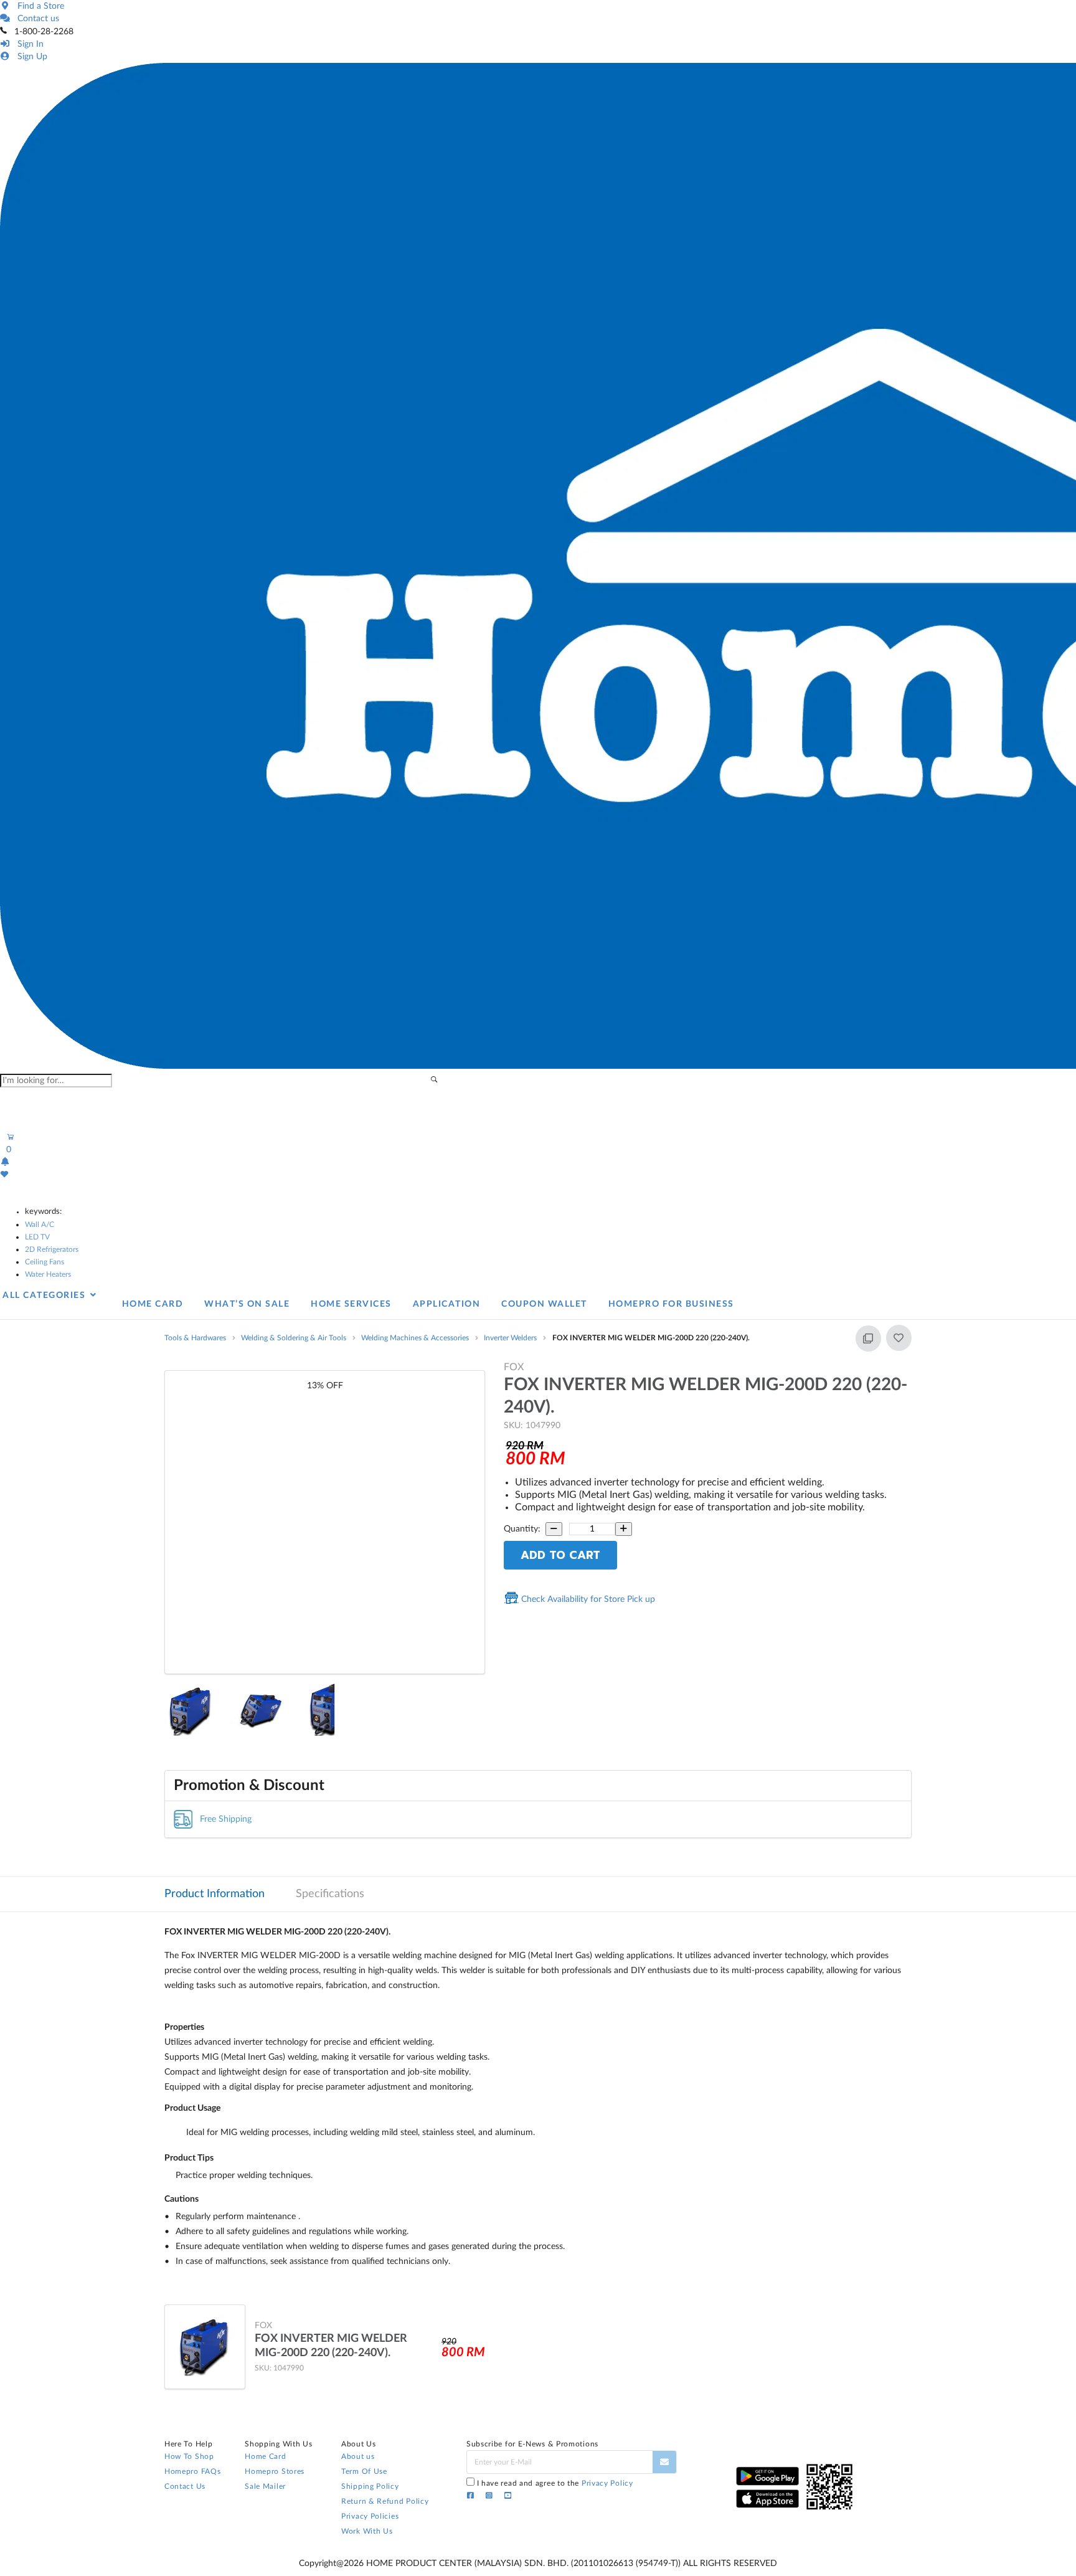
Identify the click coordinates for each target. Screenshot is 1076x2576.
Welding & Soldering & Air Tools (294, 1338)
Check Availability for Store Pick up (587, 1599)
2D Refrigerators (52, 1249)
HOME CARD (153, 1304)
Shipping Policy (370, 2486)
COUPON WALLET (544, 1304)
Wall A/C (40, 1224)
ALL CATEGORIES (45, 1295)
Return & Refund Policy (385, 2501)
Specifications (330, 1894)
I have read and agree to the (555, 2483)
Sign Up (30, 57)
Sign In (28, 44)
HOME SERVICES (351, 1304)
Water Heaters (48, 1274)
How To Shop (189, 2456)
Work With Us (367, 2531)
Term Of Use (364, 2471)
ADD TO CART (560, 1555)
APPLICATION (447, 1304)
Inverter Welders (510, 1338)
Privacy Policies (370, 2516)
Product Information (215, 1894)
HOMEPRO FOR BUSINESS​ (671, 1304)
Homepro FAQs (192, 2471)
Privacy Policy (607, 2483)
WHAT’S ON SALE (247, 1304)
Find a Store (38, 6)
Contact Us (185, 2486)
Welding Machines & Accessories (415, 1338)
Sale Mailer (265, 2486)
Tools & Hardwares (195, 1338)
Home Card (265, 2456)
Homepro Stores (275, 2471)
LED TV (37, 1237)
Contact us (36, 19)
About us (358, 2456)
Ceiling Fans (45, 1262)
